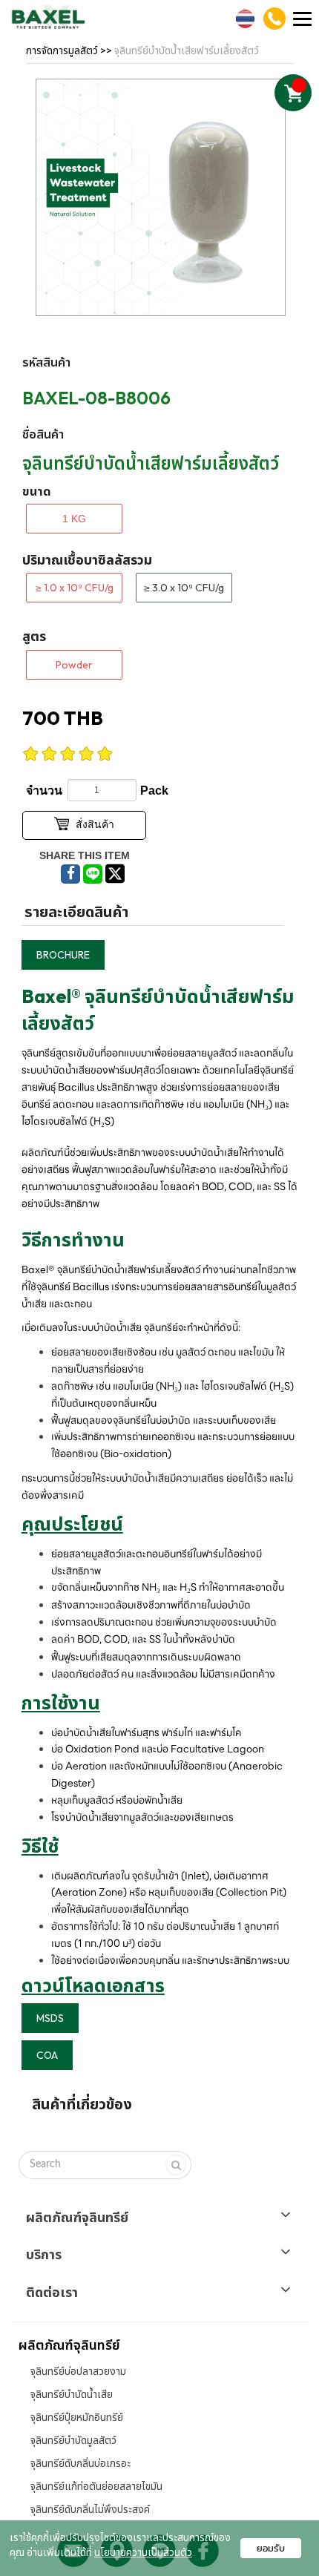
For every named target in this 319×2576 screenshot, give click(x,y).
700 (63, 718)
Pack (154, 791)
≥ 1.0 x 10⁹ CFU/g (75, 588)
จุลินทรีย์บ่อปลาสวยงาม (78, 2371)
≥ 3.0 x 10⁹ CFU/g (184, 588)
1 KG (74, 519)
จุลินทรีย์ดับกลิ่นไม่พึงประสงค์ (90, 2509)
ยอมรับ (271, 2548)
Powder (74, 665)
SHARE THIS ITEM (85, 855)
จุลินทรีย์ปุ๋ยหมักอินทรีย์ (77, 2417)
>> (70, 50)
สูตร (34, 636)
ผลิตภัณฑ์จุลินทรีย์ (77, 2218)
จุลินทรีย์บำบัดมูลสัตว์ (73, 2440)
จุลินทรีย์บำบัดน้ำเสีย (72, 2394)
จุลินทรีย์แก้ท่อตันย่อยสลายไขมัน (96, 2486)
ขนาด (37, 491)
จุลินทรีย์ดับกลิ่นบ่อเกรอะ (80, 2463)
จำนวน (44, 791)
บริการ (44, 2255)
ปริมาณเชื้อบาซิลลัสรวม (87, 560)
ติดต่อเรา (52, 2293)
